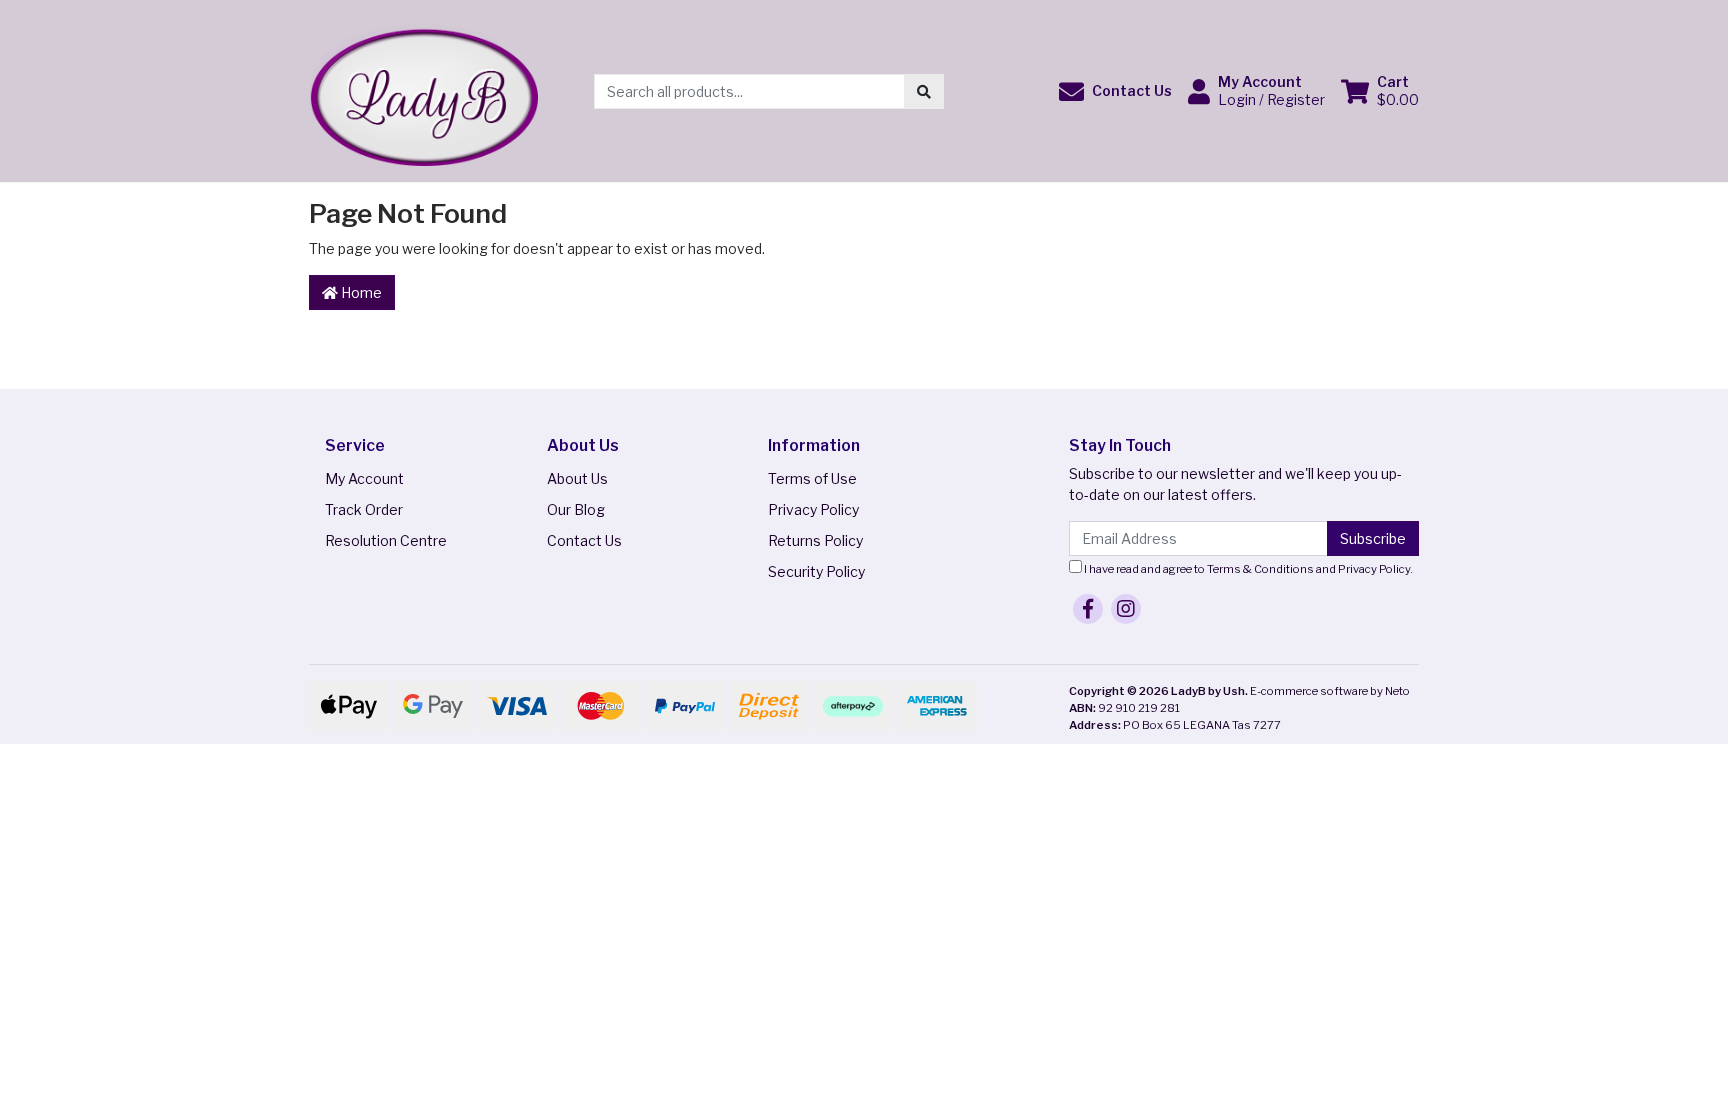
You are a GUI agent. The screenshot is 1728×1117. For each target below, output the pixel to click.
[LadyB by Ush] (423, 89)
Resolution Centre (386, 540)
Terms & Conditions (1260, 569)
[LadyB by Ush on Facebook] (1088, 609)
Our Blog (576, 509)
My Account (364, 478)
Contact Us (584, 540)
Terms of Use (812, 478)
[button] (1115, 91)
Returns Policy (815, 540)
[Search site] (924, 91)
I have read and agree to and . (1247, 569)
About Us (577, 478)
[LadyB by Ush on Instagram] (1126, 609)
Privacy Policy (813, 509)
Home (360, 292)
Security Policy (816, 571)
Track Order (364, 509)
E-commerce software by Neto (1330, 691)
